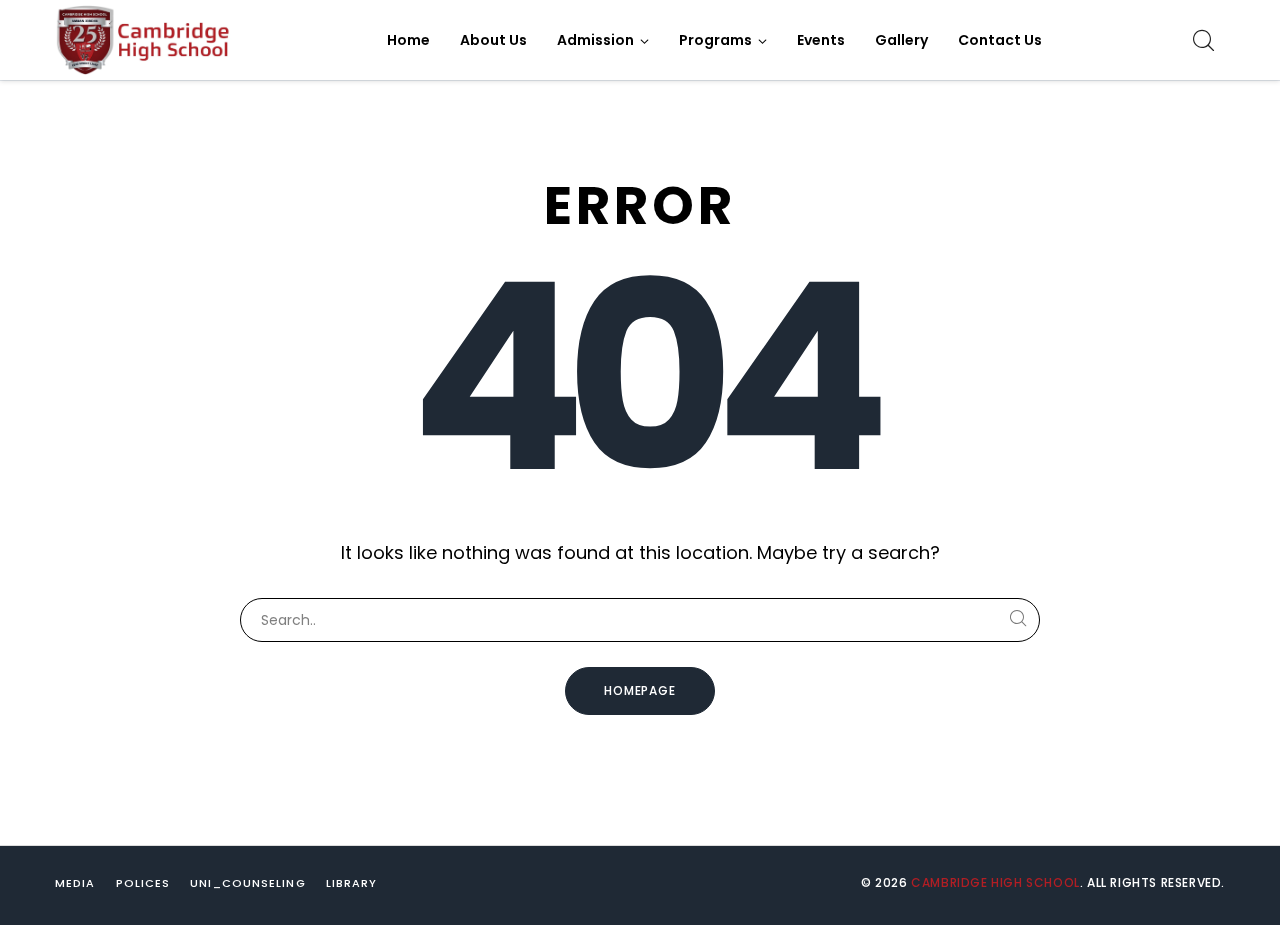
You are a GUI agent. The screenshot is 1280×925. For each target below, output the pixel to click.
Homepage (640, 690)
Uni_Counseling (247, 883)
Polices (143, 883)
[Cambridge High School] (145, 40)
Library (352, 883)
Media (75, 883)
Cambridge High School (995, 882)
